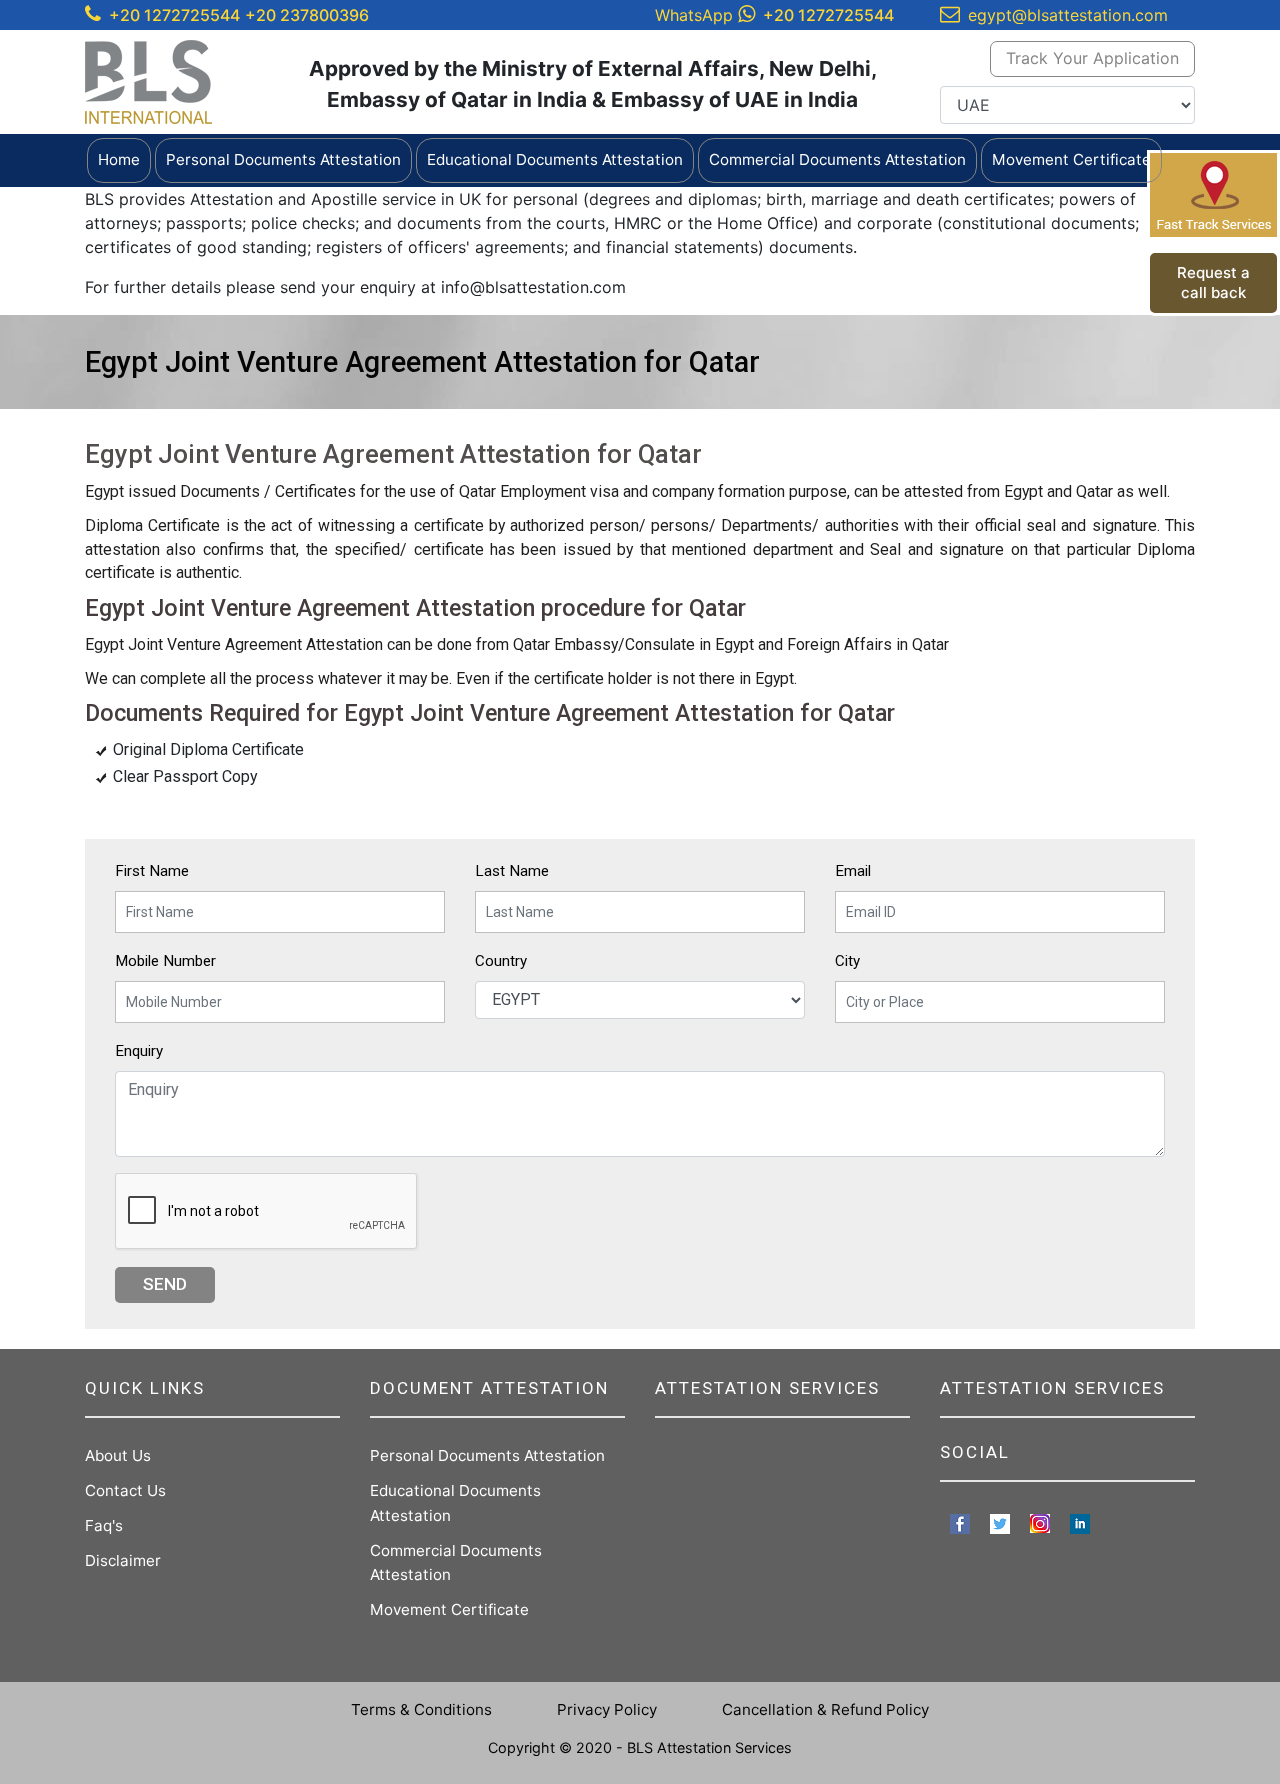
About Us (118, 1455)
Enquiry (139, 1051)
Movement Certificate (449, 1609)
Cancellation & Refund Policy (825, 1709)
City (847, 961)
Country (501, 961)
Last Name (512, 871)
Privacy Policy (607, 1709)
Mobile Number (165, 961)
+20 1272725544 (174, 15)
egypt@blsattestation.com (1068, 15)
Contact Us (125, 1490)
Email (853, 871)
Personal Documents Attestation (487, 1455)
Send (165, 1284)
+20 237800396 (307, 15)
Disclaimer (123, 1560)
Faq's (104, 1525)
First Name (152, 871)
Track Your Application (1092, 58)
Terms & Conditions (421, 1709)
